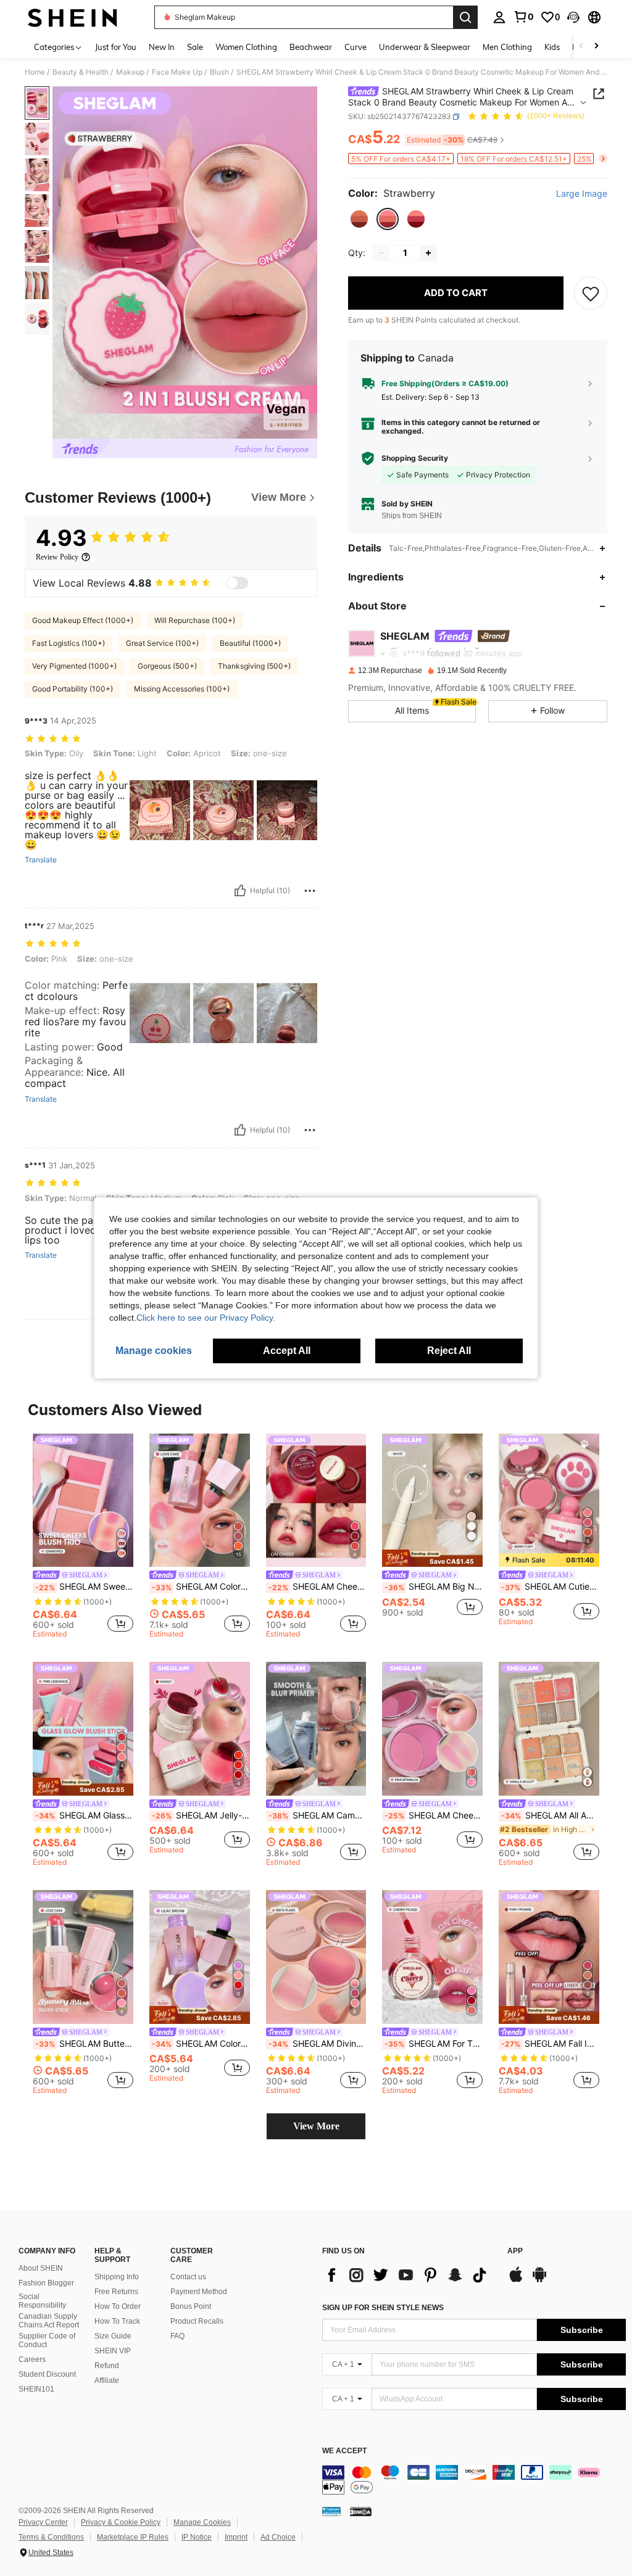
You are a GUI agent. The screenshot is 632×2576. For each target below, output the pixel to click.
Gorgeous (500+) (167, 666)
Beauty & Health (81, 72)
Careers (32, 2359)
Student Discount (47, 2374)
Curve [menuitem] (355, 47)
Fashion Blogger (46, 2283)
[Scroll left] (581, 47)
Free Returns (116, 2292)
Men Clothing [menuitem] (507, 47)
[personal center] (499, 17)
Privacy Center (43, 2522)
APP (515, 2251)
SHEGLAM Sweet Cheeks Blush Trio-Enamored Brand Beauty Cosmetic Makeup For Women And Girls (84, 1587)
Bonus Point (191, 2306)
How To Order (118, 2306)
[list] (409, 2275)
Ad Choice (278, 2537)
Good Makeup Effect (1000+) (83, 620)
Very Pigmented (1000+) (74, 666)
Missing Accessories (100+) (182, 689)
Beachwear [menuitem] (311, 47)
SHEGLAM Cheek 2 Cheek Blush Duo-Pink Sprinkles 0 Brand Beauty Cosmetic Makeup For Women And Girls (434, 1815)
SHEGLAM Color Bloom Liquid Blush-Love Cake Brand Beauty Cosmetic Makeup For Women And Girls (201, 1587)
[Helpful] (240, 891)
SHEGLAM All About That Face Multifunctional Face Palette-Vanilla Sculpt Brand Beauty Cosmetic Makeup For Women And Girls (550, 1815)
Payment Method (199, 2292)
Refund (107, 2366)
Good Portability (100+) (73, 689)
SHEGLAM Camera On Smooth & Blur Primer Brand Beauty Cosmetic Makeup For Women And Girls (318, 1815)
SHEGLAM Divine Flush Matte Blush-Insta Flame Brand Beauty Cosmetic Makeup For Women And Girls (318, 2044)
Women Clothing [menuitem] (246, 47)
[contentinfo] (474, 2480)
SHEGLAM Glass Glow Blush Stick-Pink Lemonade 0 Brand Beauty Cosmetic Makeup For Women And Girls (84, 1815)
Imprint (236, 2537)
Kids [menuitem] (552, 47)
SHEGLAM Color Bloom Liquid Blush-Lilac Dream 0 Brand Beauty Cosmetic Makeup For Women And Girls (201, 2044)
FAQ (177, 2336)
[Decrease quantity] (381, 253)
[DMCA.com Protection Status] (361, 2511)
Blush (219, 72)
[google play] (539, 2281)
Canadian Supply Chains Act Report (49, 2321)
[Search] (465, 17)
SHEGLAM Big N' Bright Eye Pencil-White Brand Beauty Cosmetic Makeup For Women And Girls (434, 1587)
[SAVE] (591, 293)
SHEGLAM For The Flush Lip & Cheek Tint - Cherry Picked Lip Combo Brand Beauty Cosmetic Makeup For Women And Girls (434, 2044)
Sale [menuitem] (195, 47)
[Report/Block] (310, 891)
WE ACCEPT (344, 2451)
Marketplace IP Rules (133, 2537)
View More (316, 2126)
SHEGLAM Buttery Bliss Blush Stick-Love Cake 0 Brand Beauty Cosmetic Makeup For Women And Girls (84, 2044)
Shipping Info (117, 2277)
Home (35, 72)
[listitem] (83, 1538)
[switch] (237, 583)
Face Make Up (177, 72)
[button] (573, 17)
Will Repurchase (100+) (195, 620)
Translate (41, 860)
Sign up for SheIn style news (383, 2308)
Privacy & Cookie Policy (121, 2522)
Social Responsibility (42, 2301)
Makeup (130, 72)
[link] (523, 17)
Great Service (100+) (162, 643)
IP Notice (197, 2537)
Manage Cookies (202, 2522)
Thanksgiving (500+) (254, 666)
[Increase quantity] (428, 253)
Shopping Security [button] (415, 458)
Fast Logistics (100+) (69, 643)
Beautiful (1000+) (250, 643)
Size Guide (113, 2336)
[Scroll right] (596, 47)
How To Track (117, 2321)
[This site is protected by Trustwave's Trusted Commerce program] (331, 2511)
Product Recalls (197, 2321)
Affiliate (107, 2380)
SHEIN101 (36, 2389)
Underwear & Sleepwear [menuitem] (425, 47)
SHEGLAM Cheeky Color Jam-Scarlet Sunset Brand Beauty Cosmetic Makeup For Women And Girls (318, 1587)
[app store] (516, 2281)
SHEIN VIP (113, 2351)
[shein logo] (73, 17)
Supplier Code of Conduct (47, 2340)
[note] (432, 1558)
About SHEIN (41, 2268)
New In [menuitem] (162, 47)
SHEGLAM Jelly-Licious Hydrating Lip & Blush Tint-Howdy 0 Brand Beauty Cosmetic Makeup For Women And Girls (201, 1815)
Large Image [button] (582, 194)
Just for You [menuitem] (116, 47)
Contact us (188, 2277)
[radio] (359, 219)
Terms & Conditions (51, 2537)
